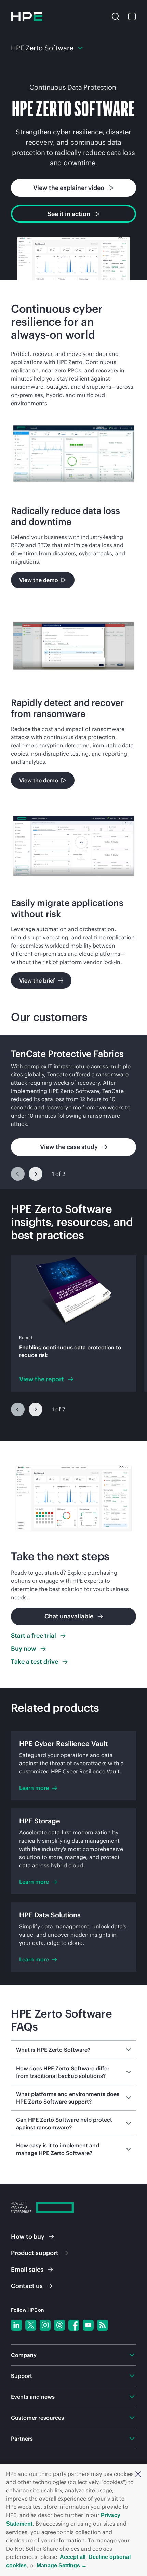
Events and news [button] (33, 2397)
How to (28, 2236)
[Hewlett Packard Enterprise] (27, 16)
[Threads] (59, 2325)
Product (35, 2253)
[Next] (36, 1174)
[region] (73, 1112)
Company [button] (24, 2355)
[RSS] (103, 2325)
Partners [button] (22, 2439)
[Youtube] (88, 2325)
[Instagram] (45, 2325)
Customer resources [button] (37, 2418)
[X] (31, 2325)
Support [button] (22, 2376)
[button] (138, 2474)
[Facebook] (74, 2325)
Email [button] (27, 2269)
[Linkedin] (16, 2325)
